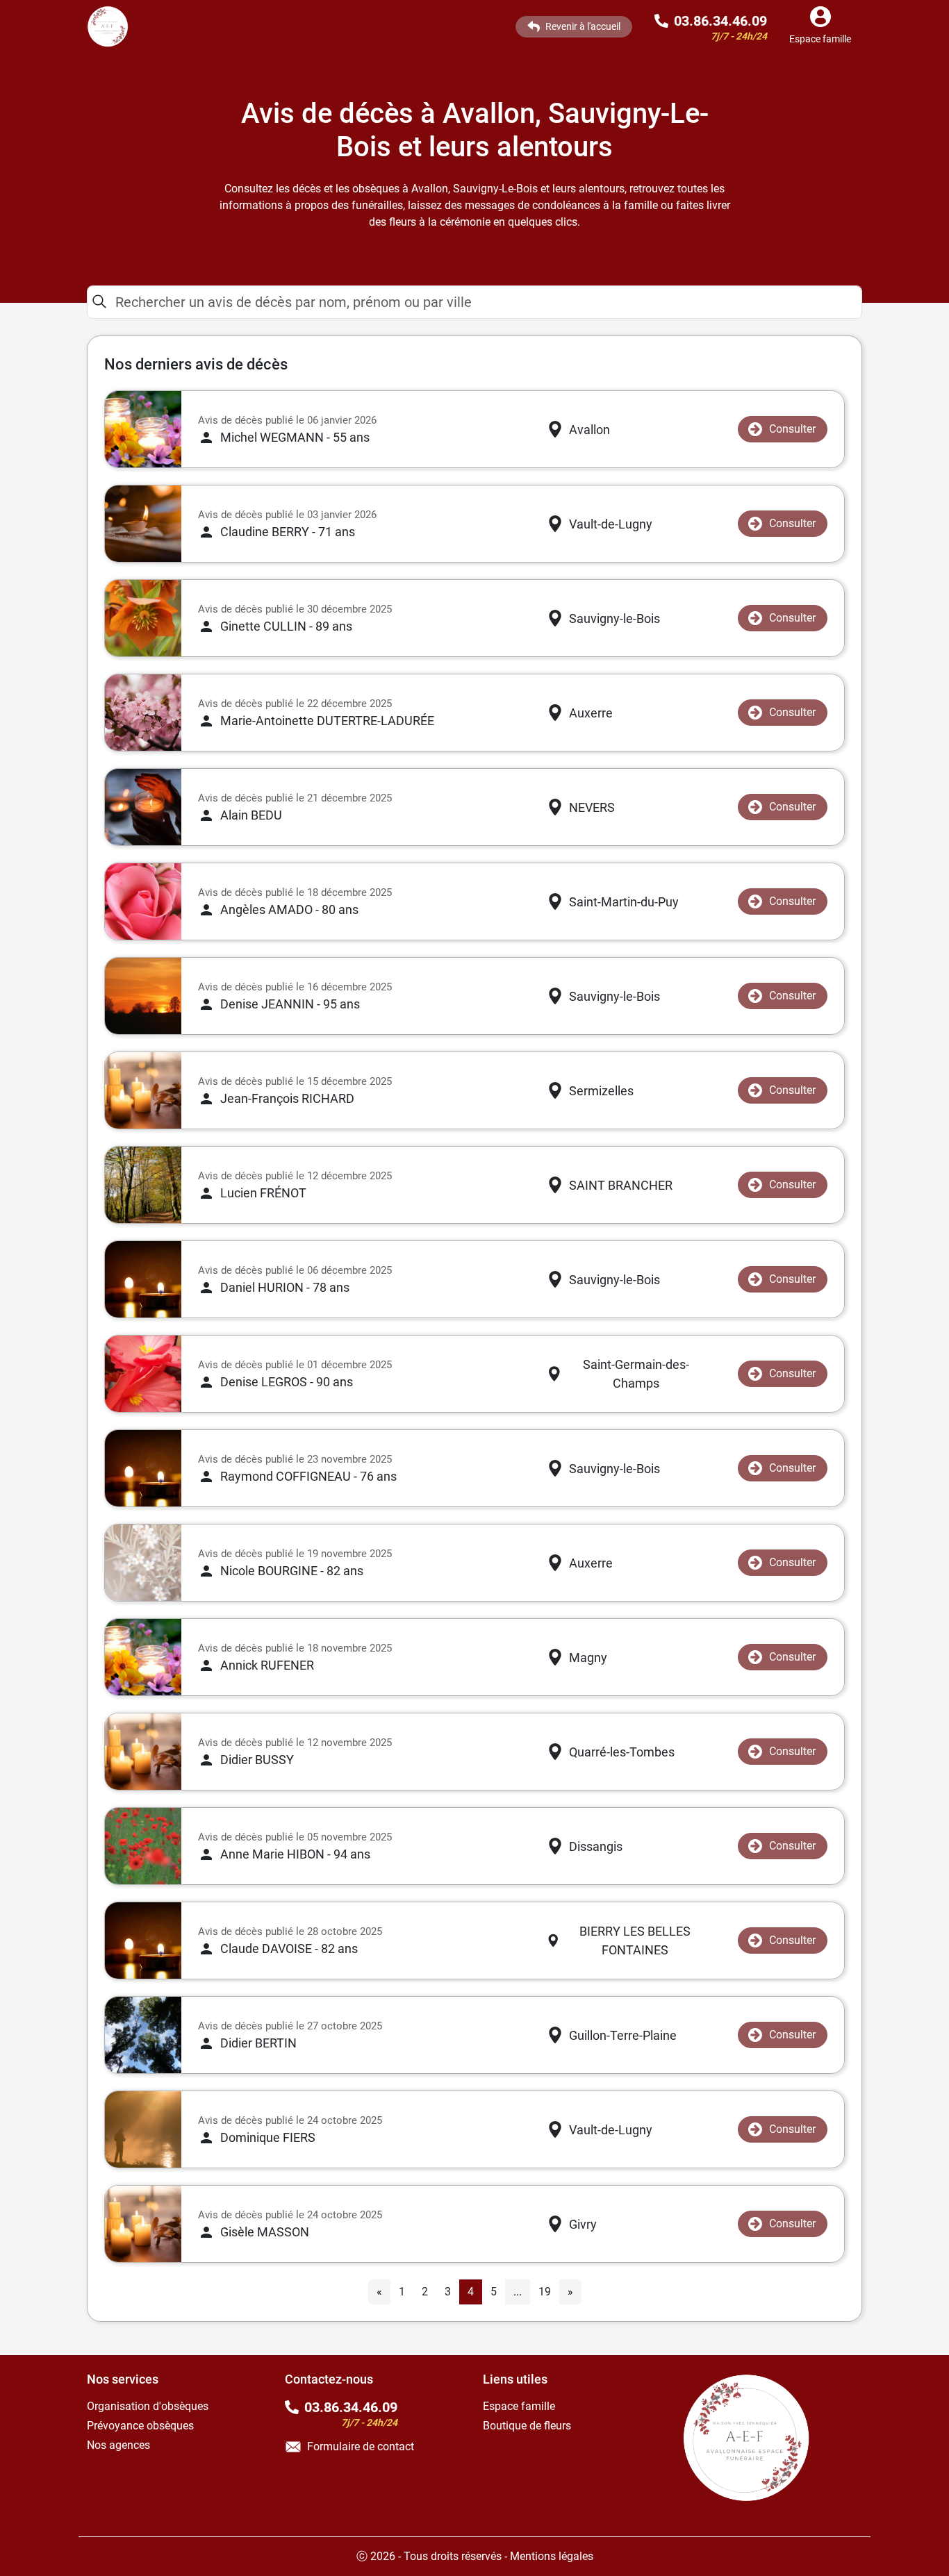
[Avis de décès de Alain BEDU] (143, 807)
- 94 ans (295, 1854)
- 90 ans (287, 1382)
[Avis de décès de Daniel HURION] (143, 1279)
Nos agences (118, 2445)
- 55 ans (295, 437)
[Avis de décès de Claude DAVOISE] (143, 1941)
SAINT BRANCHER (621, 1185)
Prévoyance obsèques (140, 2426)
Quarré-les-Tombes (622, 1752)
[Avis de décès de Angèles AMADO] (143, 901)
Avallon (589, 430)
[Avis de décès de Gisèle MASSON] (143, 2224)
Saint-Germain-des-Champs (636, 1374)
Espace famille (519, 2406)
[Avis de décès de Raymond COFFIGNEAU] (143, 1468)
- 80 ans (289, 909)
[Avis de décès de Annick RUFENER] (143, 1657)
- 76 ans (308, 1476)
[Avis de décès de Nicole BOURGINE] (143, 1563)
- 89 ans (286, 626)
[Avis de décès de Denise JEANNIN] (143, 996)
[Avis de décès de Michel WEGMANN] (143, 429)
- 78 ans (285, 1287)
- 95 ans (290, 1004)
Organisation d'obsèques (148, 2406)
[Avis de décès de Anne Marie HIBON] (143, 1846)
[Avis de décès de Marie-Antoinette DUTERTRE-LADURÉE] (143, 713)
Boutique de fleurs (527, 2426)
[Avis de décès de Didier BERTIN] (143, 2035)
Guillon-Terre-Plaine (623, 2035)
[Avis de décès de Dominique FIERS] (143, 2129)
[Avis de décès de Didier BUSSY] (143, 1752)
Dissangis (596, 1846)
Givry (583, 2224)
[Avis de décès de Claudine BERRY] (143, 524)
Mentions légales (552, 2556)
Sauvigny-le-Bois (614, 618)
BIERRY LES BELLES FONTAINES (635, 1941)
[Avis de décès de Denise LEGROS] (143, 1374)
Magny (588, 1657)
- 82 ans (292, 1571)
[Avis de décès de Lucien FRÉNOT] (143, 1185)
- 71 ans (288, 532)
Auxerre (591, 713)
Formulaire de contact (361, 2446)
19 (545, 2292)
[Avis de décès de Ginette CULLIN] (143, 618)
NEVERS (592, 807)
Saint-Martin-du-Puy (624, 902)
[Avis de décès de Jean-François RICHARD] (143, 1090)
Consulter (792, 429)
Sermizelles (601, 1091)
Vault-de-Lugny (611, 524)
